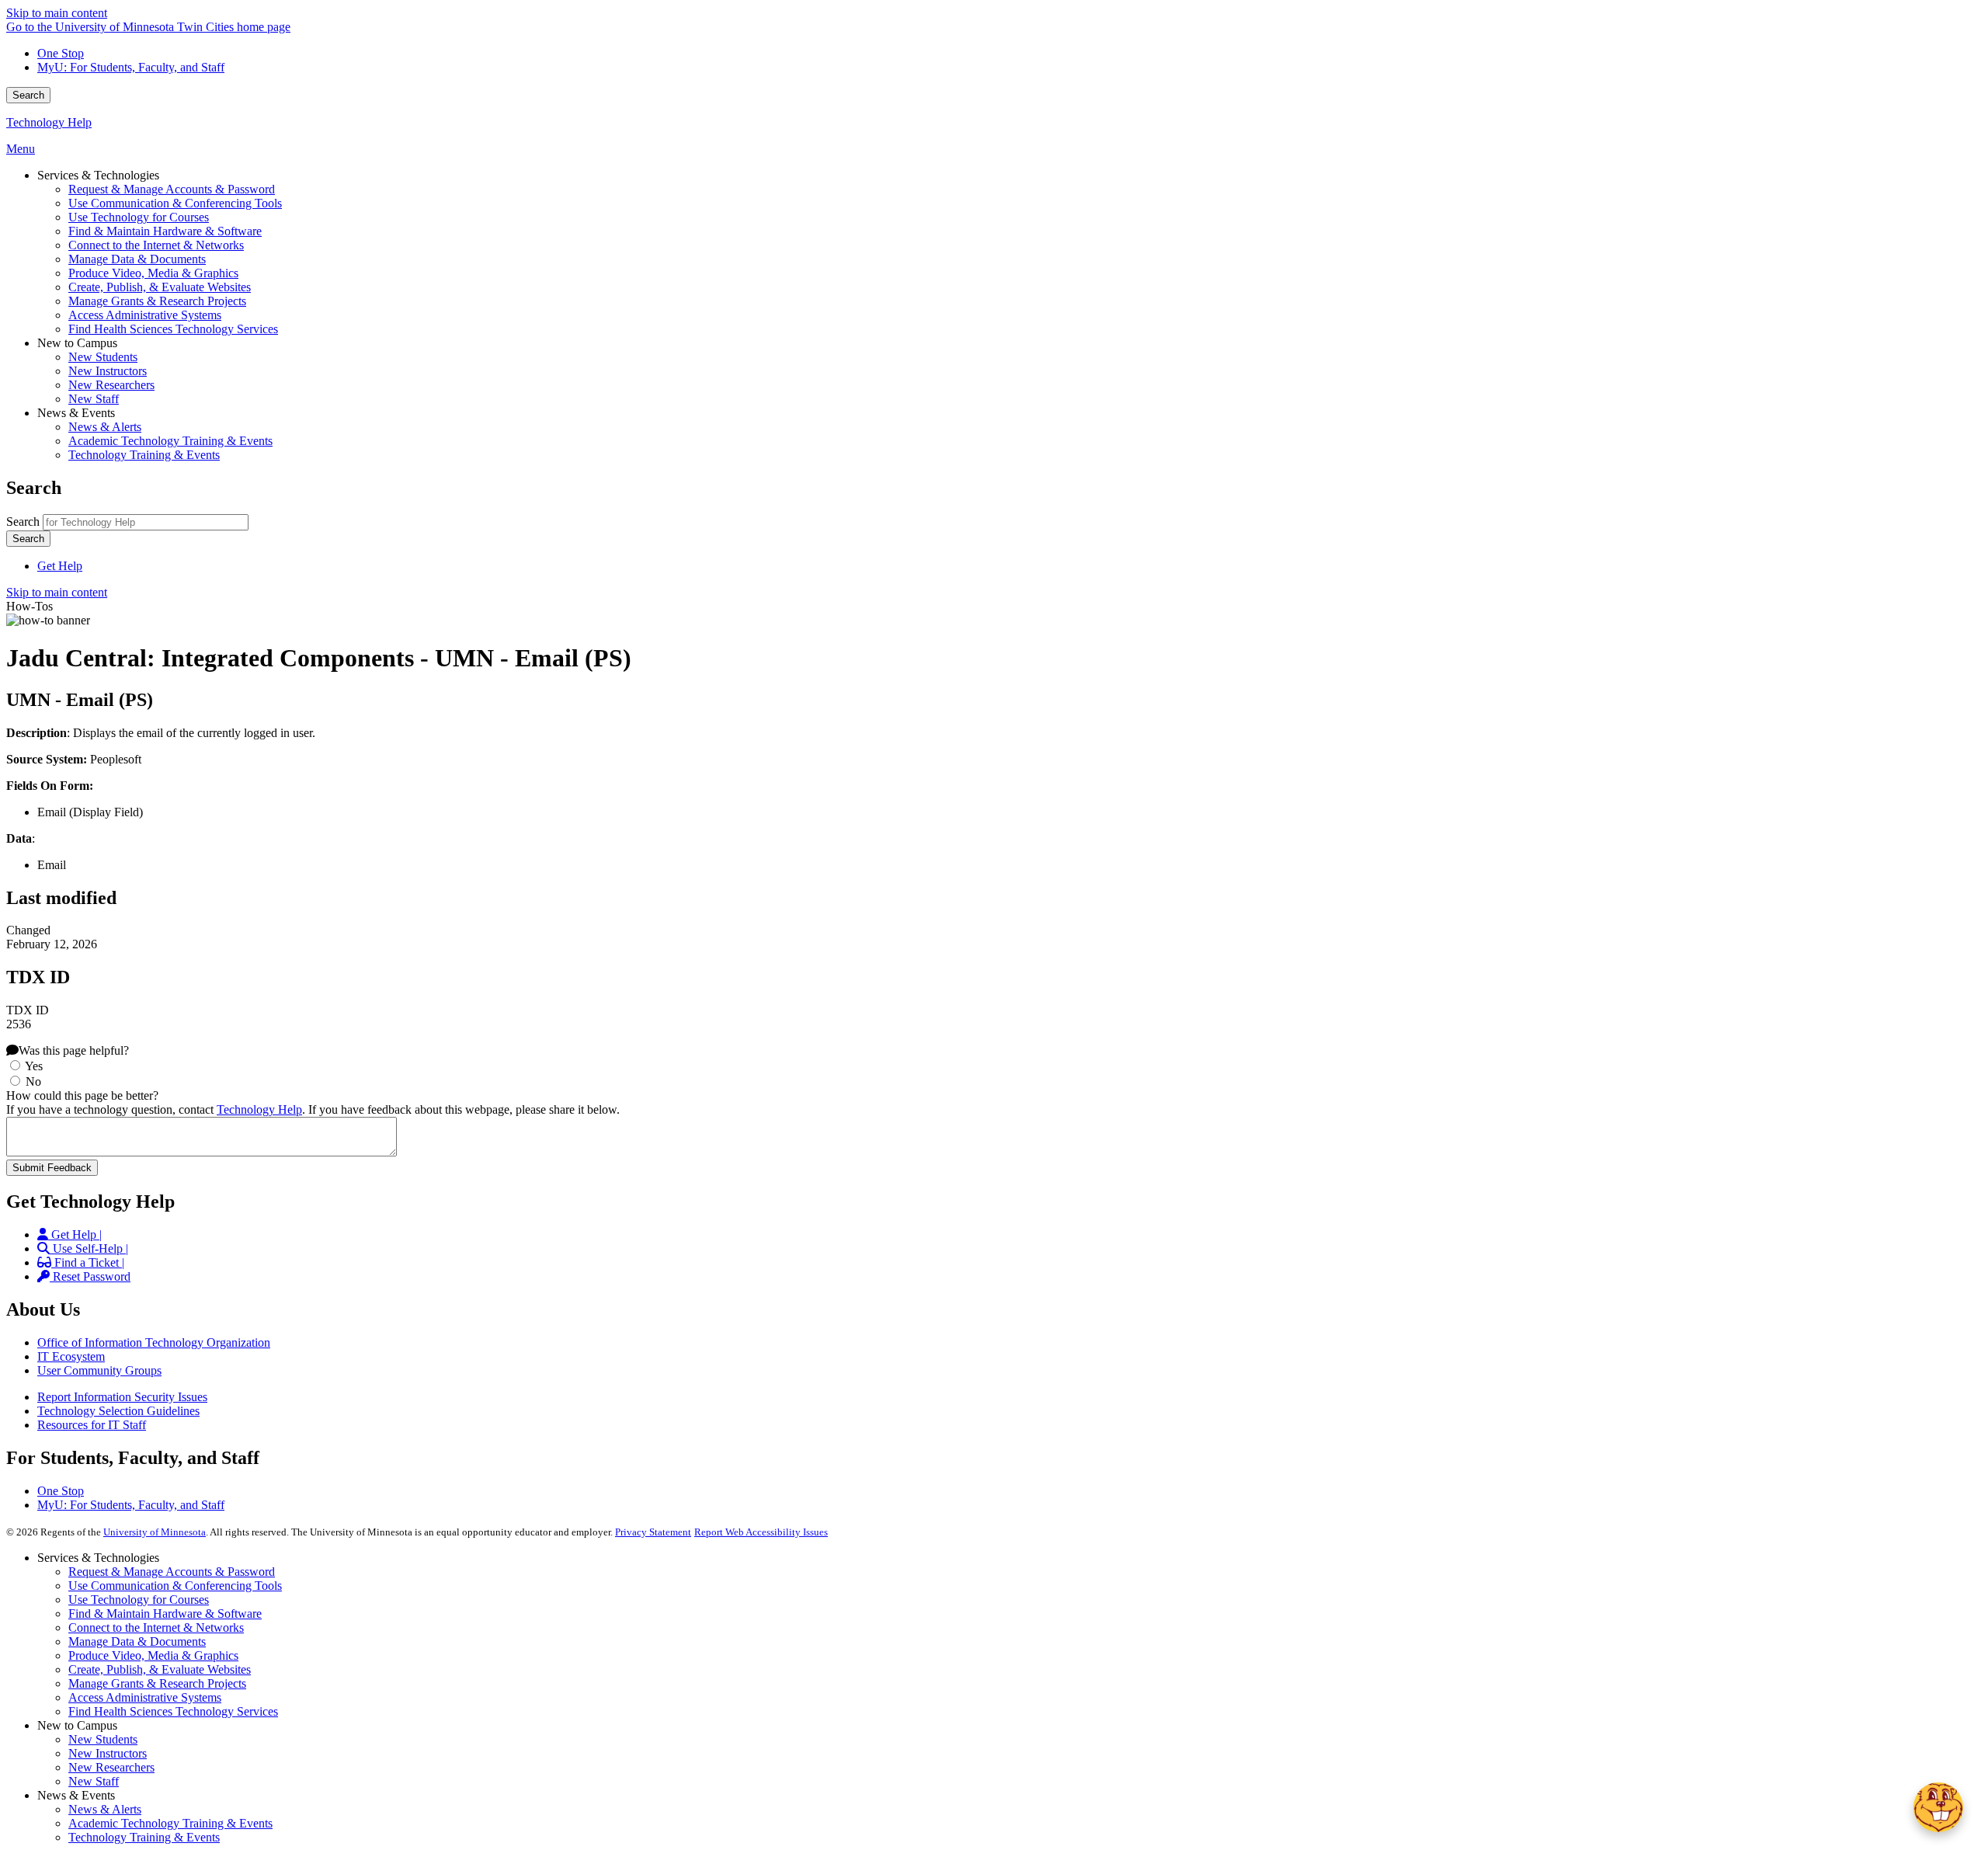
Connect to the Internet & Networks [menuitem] (156, 245)
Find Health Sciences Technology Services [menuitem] (173, 329)
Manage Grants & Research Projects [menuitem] (157, 301)
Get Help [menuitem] (60, 566)
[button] (1938, 1807)
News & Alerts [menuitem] (105, 427)
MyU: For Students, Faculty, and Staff (131, 67)
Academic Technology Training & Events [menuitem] (170, 441)
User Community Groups (99, 1370)
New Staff (94, 1781)
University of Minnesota (155, 1532)
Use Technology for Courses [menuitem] (139, 217)
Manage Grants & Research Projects (157, 1683)
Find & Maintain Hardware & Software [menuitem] (165, 231)
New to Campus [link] (77, 343)
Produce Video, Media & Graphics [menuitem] (153, 273)
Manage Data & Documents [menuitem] (137, 259)
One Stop (61, 53)
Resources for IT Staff (92, 1425)
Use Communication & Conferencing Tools (175, 1586)
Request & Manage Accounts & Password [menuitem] (172, 189)
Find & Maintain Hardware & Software (165, 1614)
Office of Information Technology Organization (154, 1342)
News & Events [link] (76, 413)
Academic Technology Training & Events (170, 1823)
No (33, 1082)
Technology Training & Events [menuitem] (144, 455)
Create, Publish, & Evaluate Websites (160, 1669)
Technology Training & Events (144, 1837)
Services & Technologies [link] (98, 175)
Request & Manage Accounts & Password (172, 1572)
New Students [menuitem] (103, 357)
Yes (34, 1066)
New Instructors (108, 1753)
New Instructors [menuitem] (108, 371)
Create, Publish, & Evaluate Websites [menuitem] (160, 287)
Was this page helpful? (74, 1050)
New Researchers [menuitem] (111, 385)
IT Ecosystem (71, 1356)
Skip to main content (57, 13)
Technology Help (49, 122)
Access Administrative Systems (145, 1697)
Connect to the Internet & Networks (156, 1627)
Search (28, 95)
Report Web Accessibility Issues (761, 1532)
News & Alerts (105, 1809)
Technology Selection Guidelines (118, 1411)
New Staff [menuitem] (94, 399)
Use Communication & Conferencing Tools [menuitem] (175, 203)
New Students (103, 1739)
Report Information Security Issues (122, 1397)
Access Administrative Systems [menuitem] (145, 315)
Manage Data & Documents (137, 1641)
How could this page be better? (82, 1095)
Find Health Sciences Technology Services (173, 1711)
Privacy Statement (653, 1532)
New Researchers (111, 1767)
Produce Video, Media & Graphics (153, 1655)
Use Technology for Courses (139, 1600)
